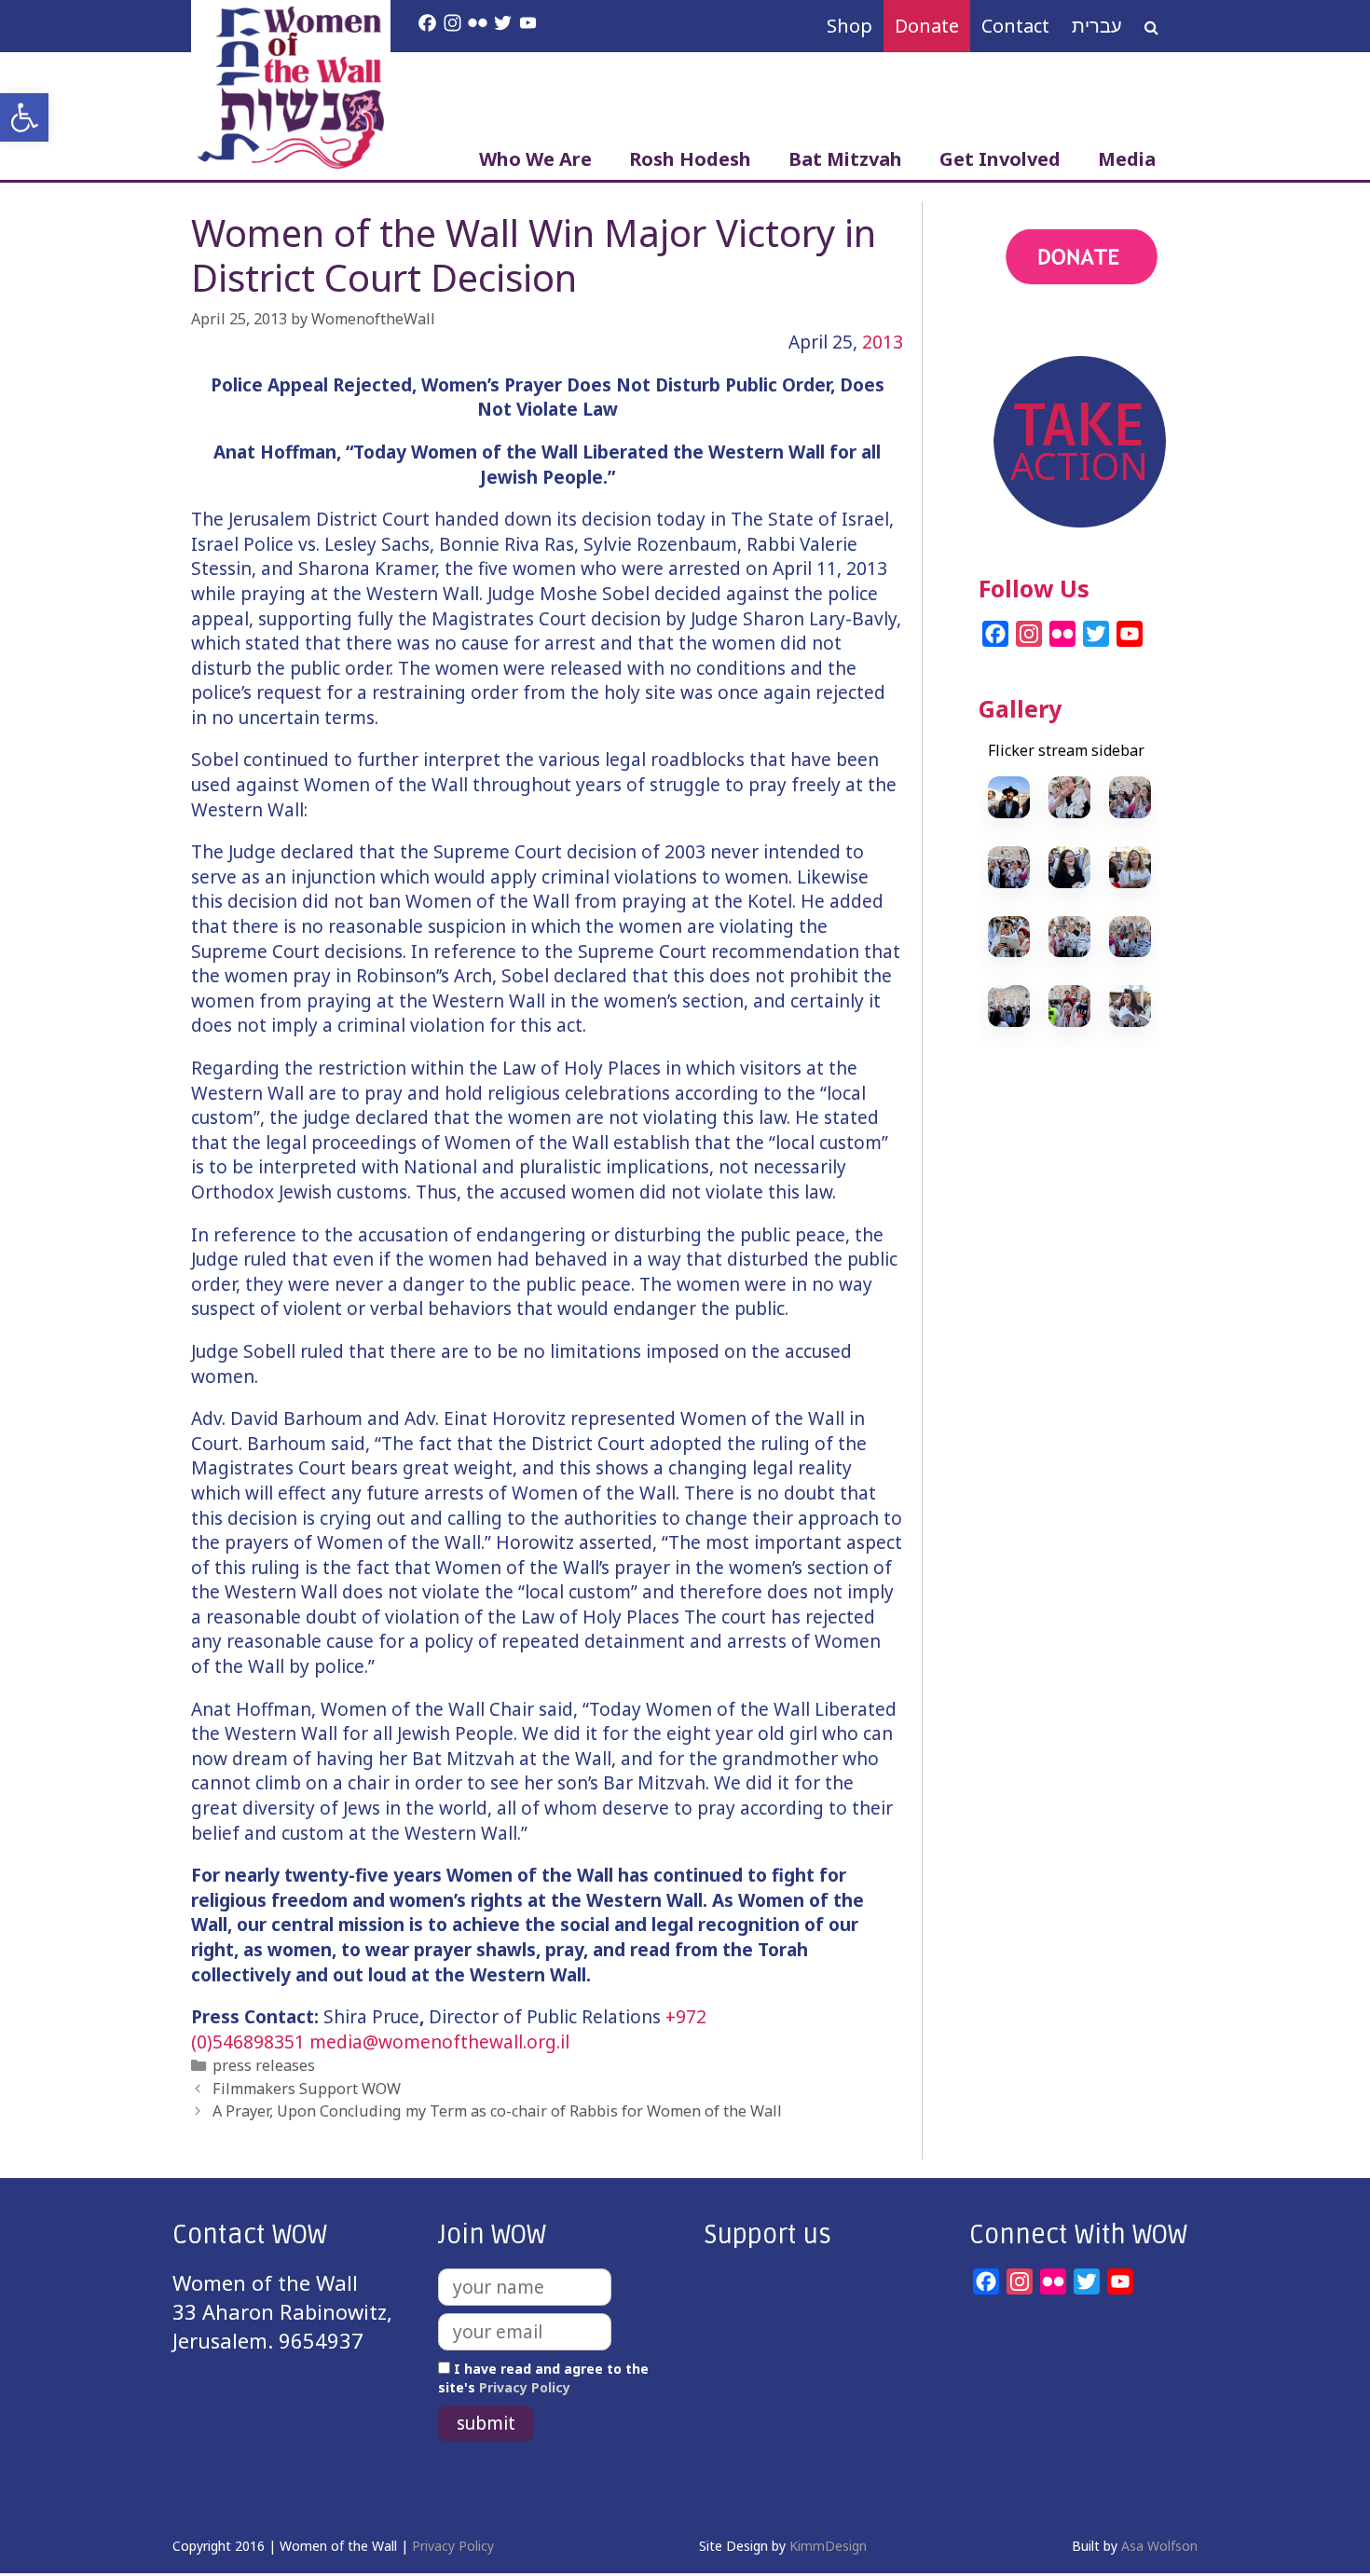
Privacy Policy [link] (525, 2387)
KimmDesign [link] (828, 2546)
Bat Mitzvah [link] (845, 159)
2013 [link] (883, 342)
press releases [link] (264, 2065)
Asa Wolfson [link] (1159, 2546)
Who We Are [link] (535, 159)
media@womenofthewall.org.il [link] (439, 2042)
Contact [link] (1015, 26)
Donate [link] (927, 26)
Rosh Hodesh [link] (690, 159)
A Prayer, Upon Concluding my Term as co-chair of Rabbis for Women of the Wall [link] (497, 2111)
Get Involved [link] (1000, 159)
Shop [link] (849, 26)
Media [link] (1127, 159)
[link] (24, 117)
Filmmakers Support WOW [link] (307, 2089)
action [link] (1009, 334)
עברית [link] (1097, 26)
